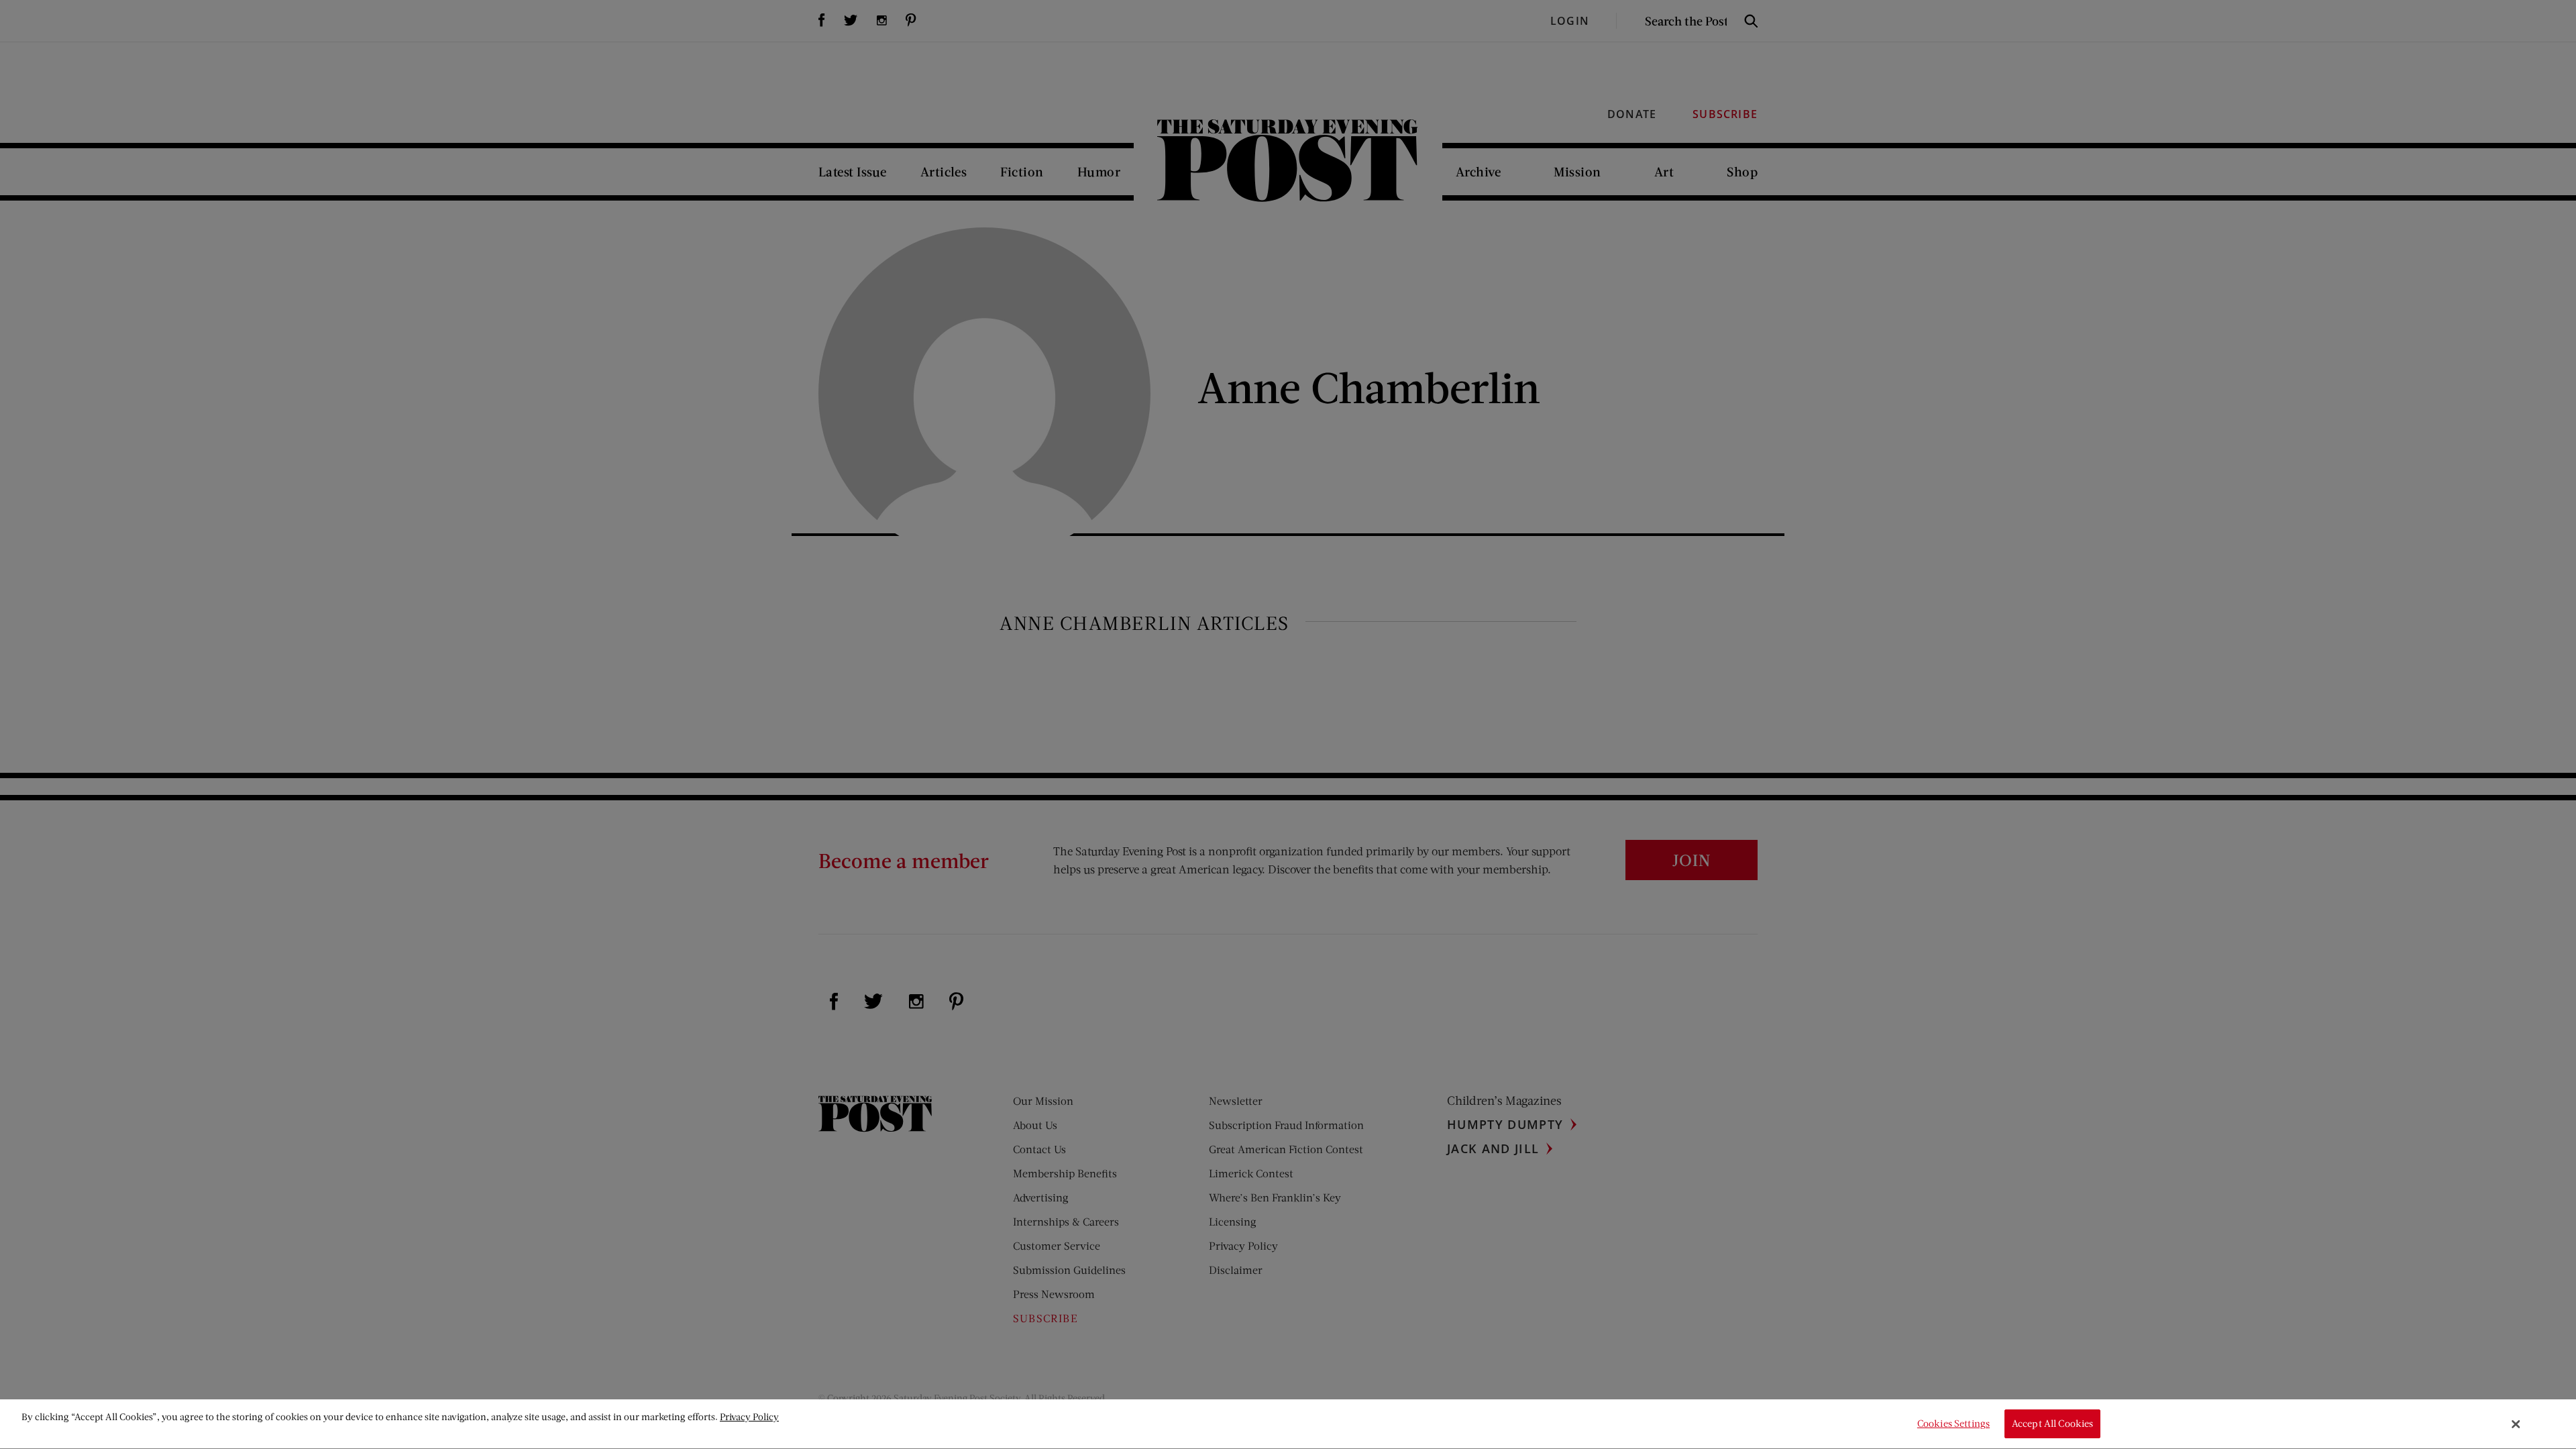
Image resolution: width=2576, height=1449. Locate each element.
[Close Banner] (2516, 1424)
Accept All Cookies (2053, 1424)
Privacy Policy (749, 1416)
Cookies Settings (1953, 1424)
